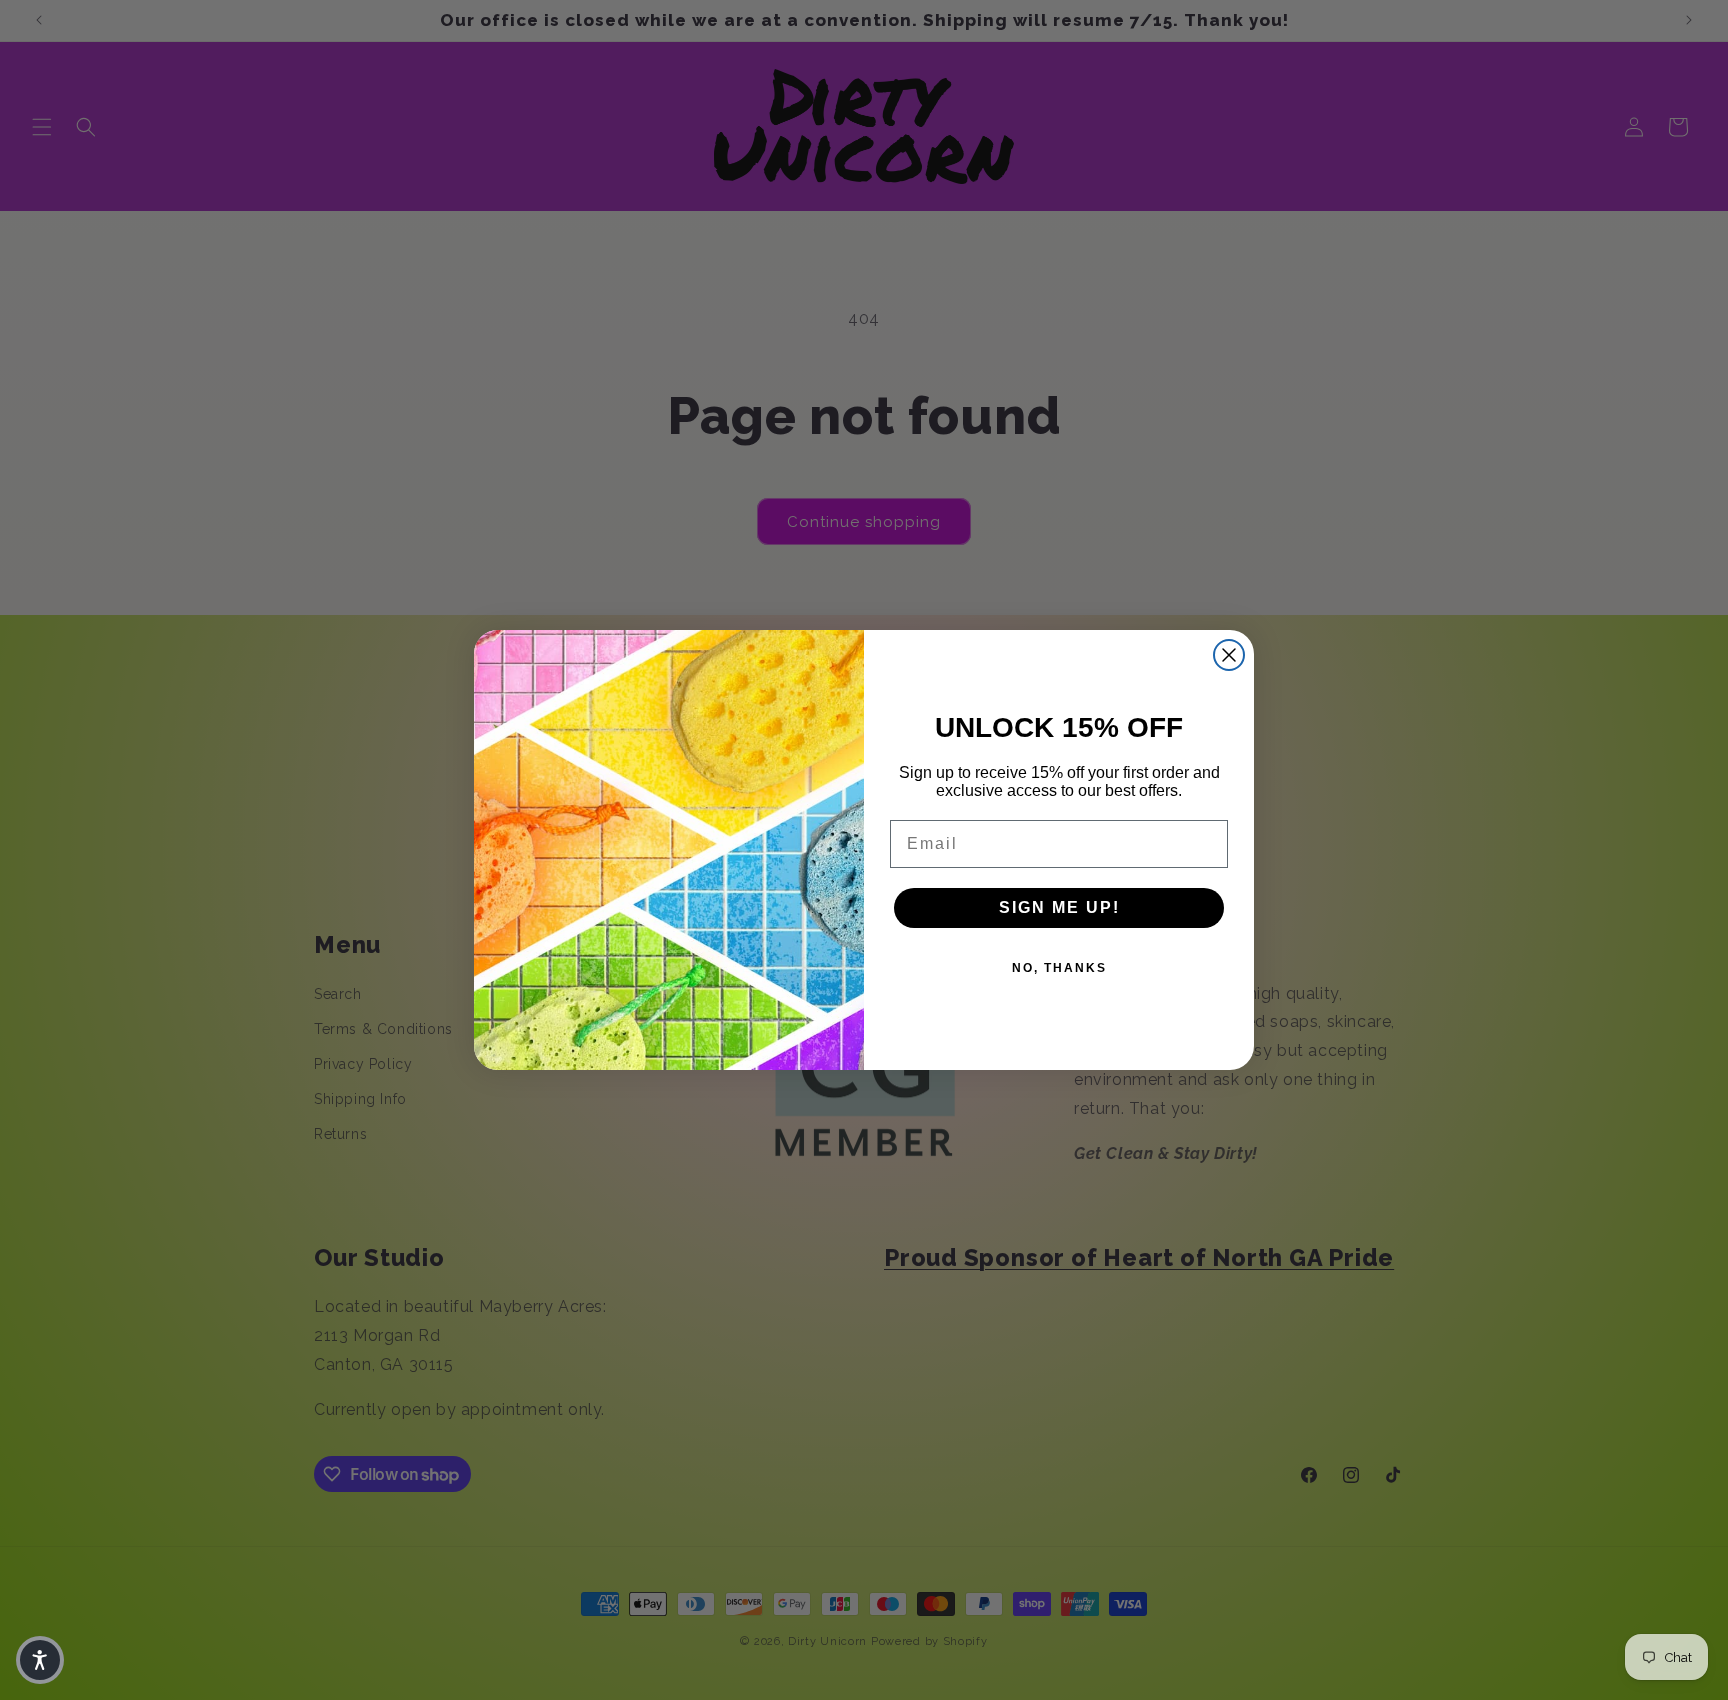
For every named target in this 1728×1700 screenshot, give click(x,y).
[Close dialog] (1229, 655)
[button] (40, 1660)
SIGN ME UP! (1059, 907)
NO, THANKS (1059, 968)
